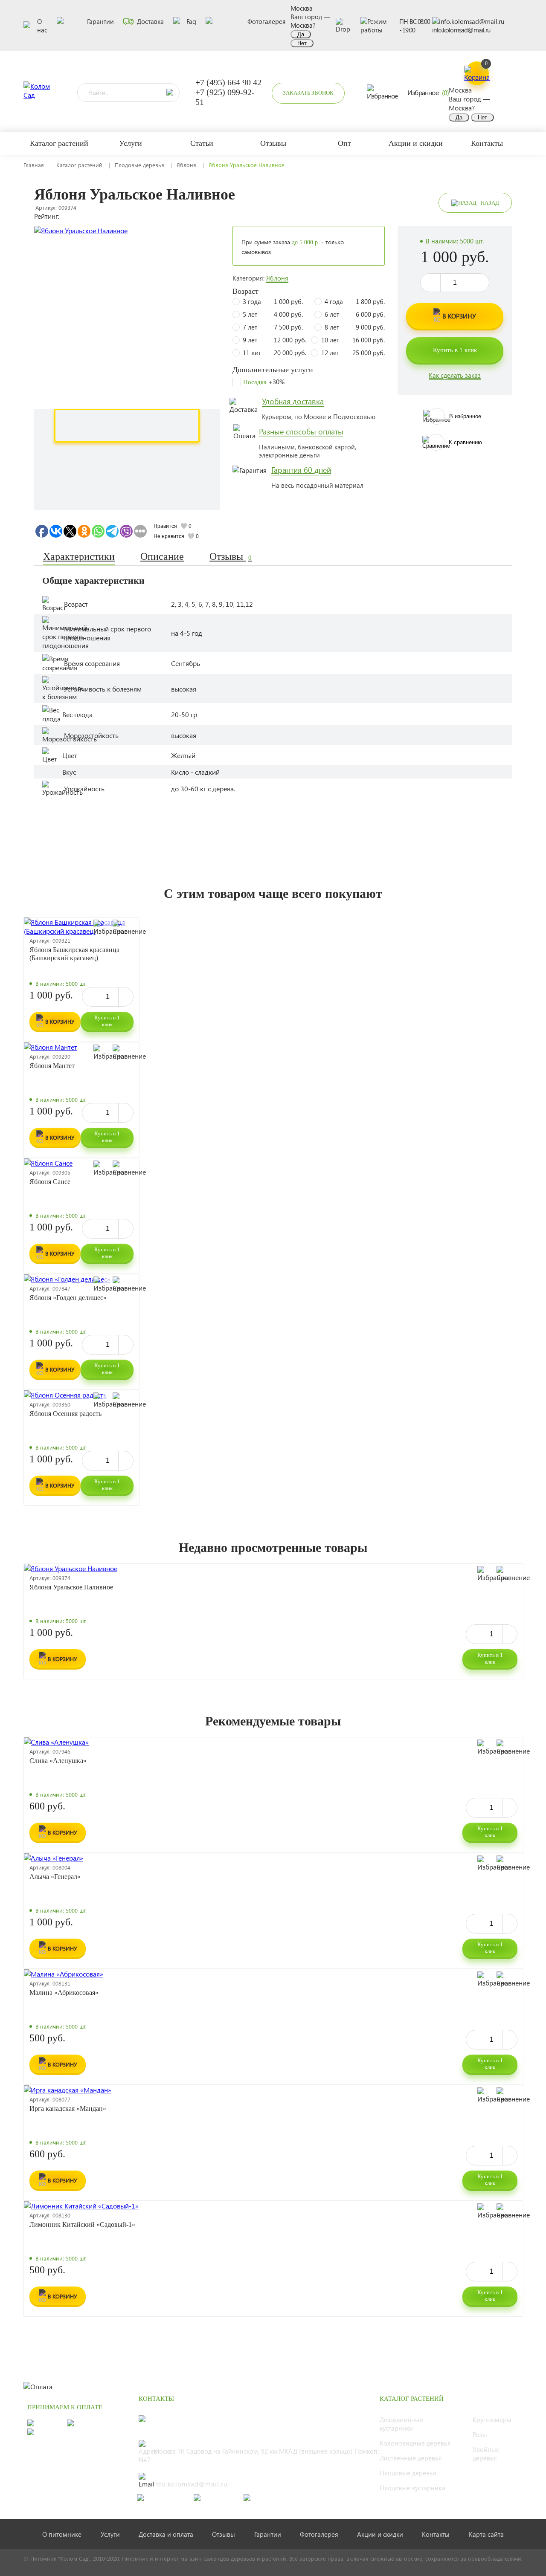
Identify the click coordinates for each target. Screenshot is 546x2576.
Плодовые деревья (139, 165)
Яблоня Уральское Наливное (71, 1587)
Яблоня (186, 165)
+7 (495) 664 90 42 (228, 82)
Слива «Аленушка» (58, 1761)
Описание (162, 556)
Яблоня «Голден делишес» (68, 1298)
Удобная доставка (293, 401)
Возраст (245, 291)
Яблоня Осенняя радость (65, 1414)
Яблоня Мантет (52, 1066)
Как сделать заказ (455, 375)
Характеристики (79, 556)
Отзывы (231, 556)
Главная (34, 165)
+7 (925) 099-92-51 (225, 97)
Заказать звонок (308, 93)
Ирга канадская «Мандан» (68, 2109)
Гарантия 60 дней (301, 470)
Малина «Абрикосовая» (64, 1993)
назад (490, 203)
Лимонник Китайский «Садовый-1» (82, 2224)
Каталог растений (79, 165)
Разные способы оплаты (301, 431)
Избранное (428, 92)
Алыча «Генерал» (55, 1877)
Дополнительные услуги (273, 370)
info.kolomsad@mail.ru (461, 30)
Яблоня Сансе (50, 1182)
